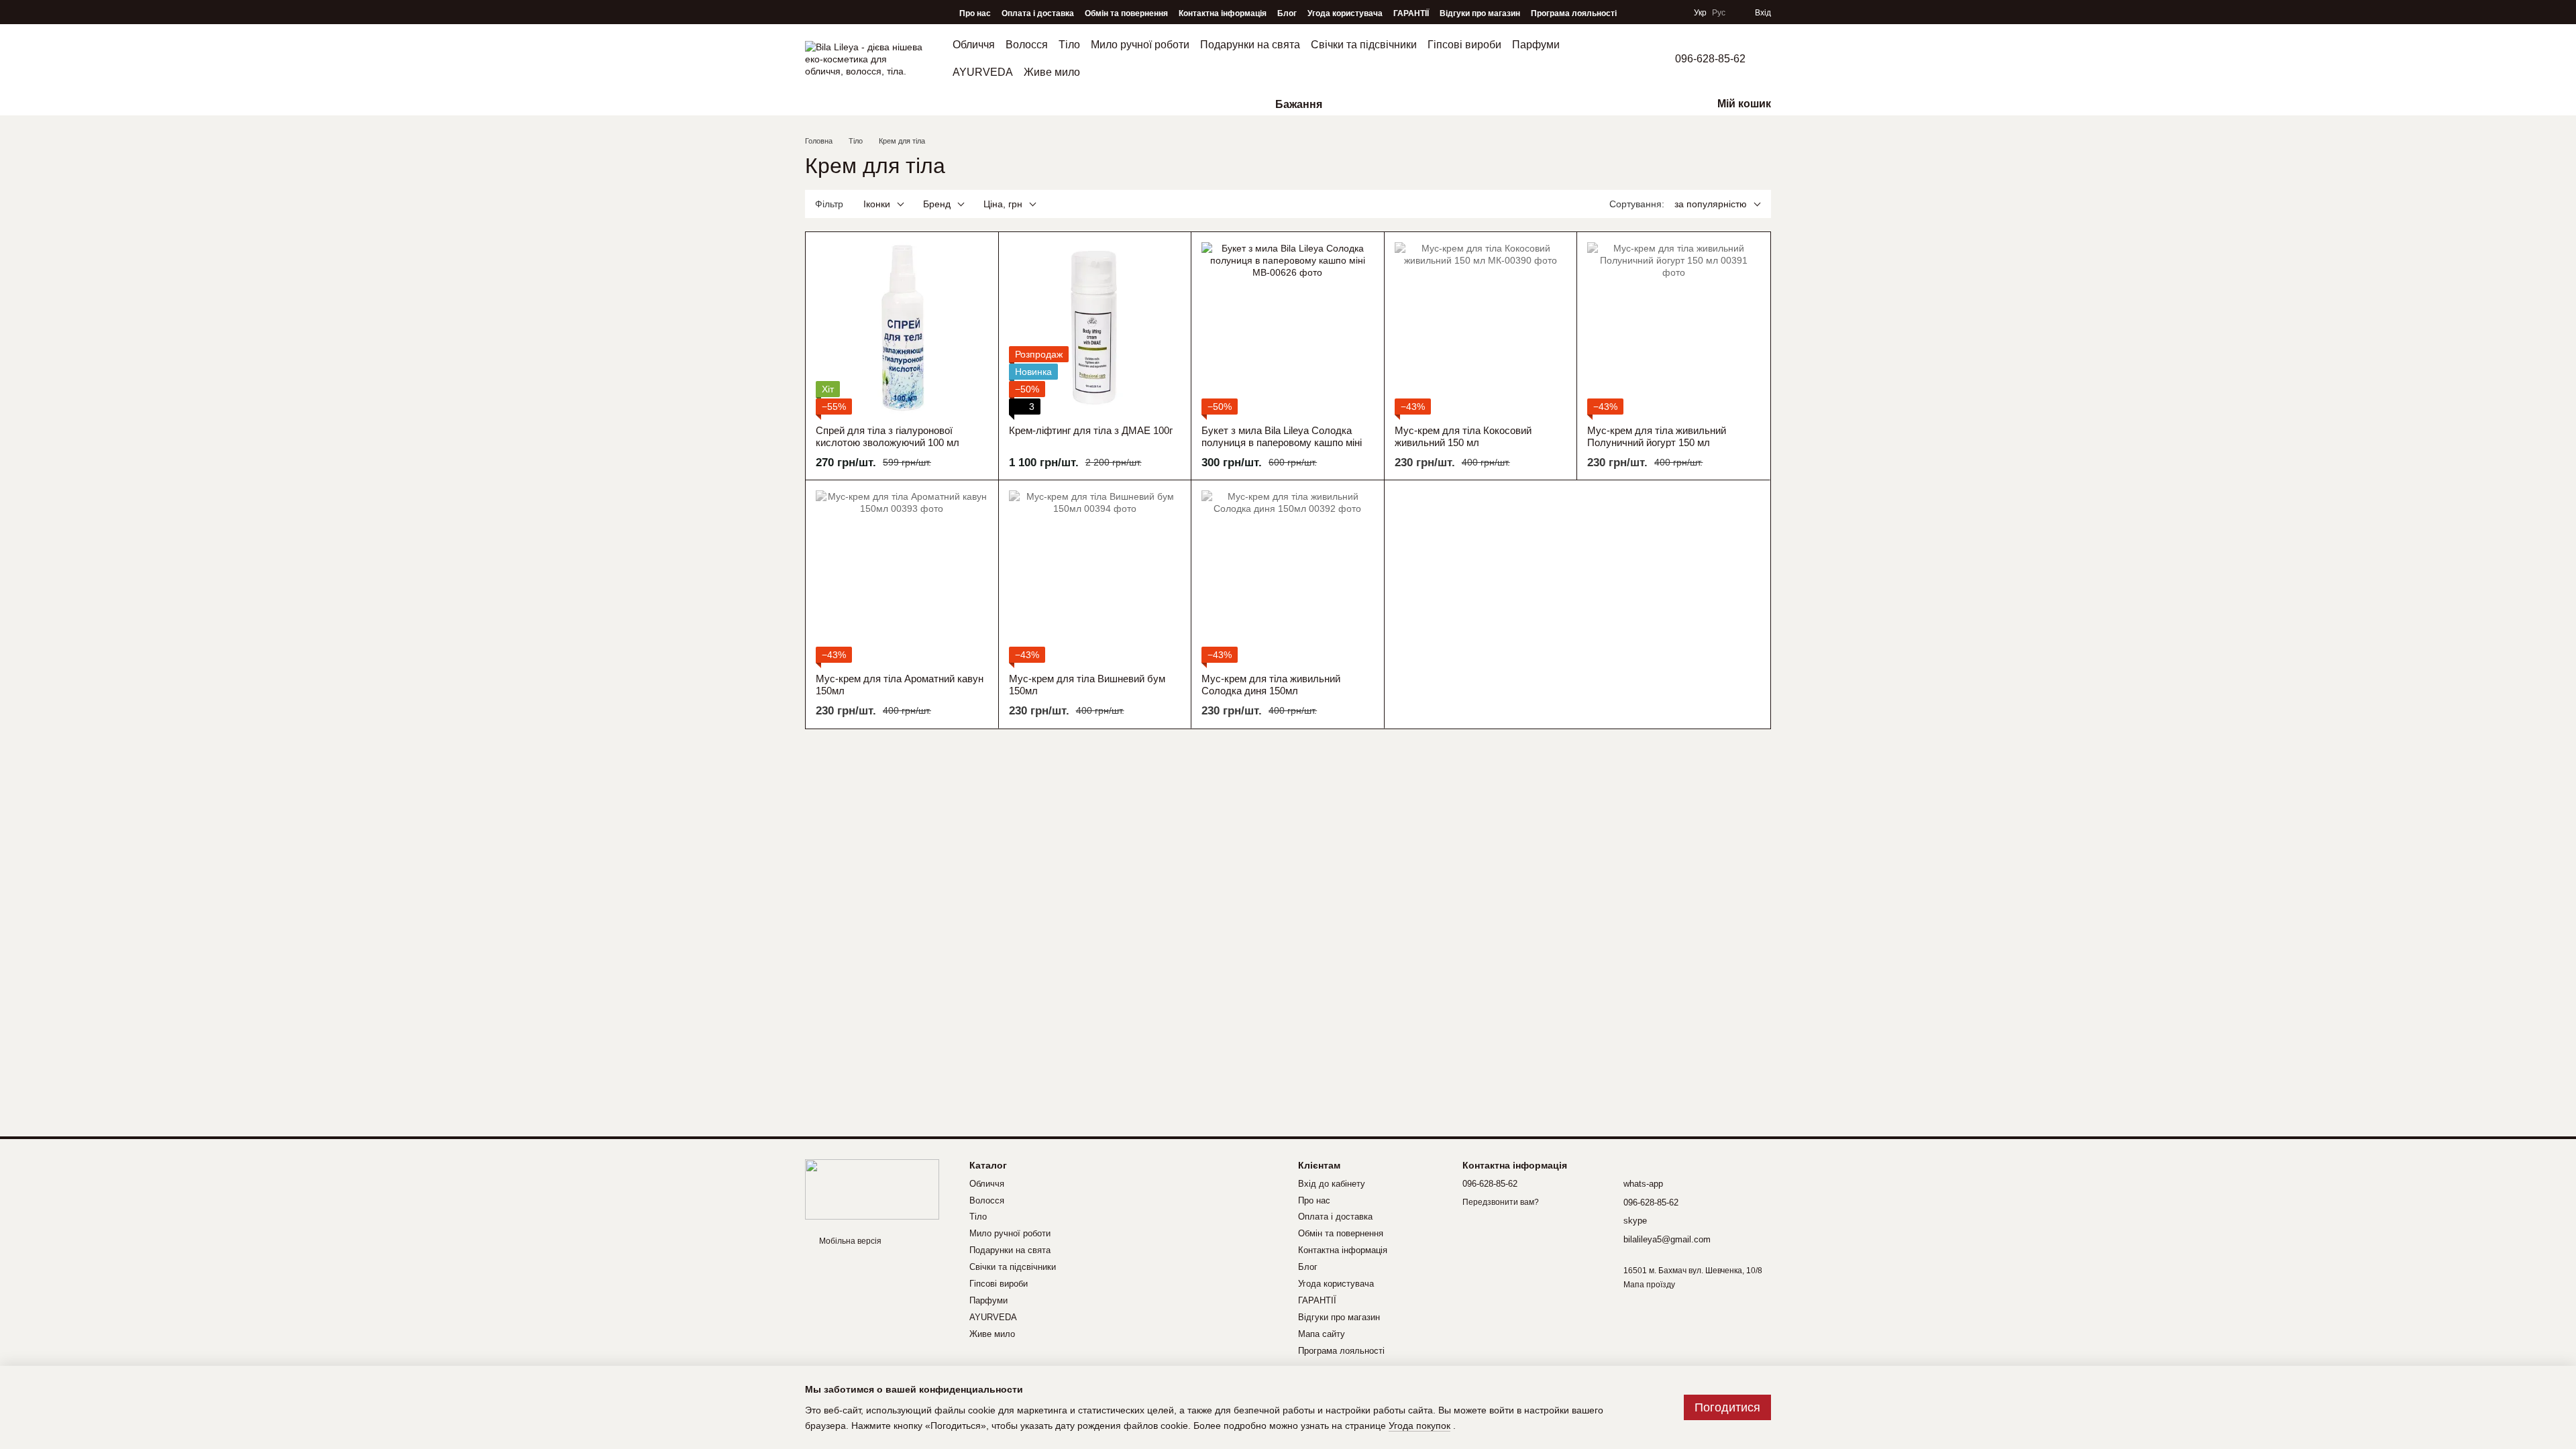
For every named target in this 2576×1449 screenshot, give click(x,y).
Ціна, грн (1003, 204)
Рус (1719, 13)
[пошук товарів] (816, 105)
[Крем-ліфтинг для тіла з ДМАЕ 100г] (1095, 328)
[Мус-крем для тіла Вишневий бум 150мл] (1095, 577)
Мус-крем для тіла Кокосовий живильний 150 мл (1463, 436)
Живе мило (1052, 72)
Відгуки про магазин (1480, 13)
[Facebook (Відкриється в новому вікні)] (830, 13)
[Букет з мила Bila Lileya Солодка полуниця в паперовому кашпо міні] (1288, 328)
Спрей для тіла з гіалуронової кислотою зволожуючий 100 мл (888, 436)
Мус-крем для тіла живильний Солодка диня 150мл (1271, 685)
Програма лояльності (1574, 13)
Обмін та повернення (1126, 13)
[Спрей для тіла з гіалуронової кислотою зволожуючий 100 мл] (902, 328)
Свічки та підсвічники (1364, 45)
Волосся (1027, 45)
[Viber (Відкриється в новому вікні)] (868, 13)
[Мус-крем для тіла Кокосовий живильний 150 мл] (1481, 328)
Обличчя (974, 45)
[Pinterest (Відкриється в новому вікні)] (887, 13)
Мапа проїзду (1649, 1285)
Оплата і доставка (1038, 13)
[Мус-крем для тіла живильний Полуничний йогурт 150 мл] (1673, 328)
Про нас (975, 13)
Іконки (877, 204)
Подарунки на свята (1250, 45)
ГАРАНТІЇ (1411, 13)
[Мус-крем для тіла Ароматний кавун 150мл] (902, 577)
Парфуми (1536, 45)
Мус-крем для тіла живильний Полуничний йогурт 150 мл (1657, 436)
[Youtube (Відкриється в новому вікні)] (849, 13)
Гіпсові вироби (1464, 45)
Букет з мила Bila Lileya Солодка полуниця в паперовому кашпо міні (1282, 436)
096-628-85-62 (1710, 59)
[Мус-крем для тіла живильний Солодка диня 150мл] (1288, 577)
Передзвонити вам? (1501, 1202)
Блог (1287, 13)
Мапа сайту (1322, 1334)
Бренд (937, 204)
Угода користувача (1345, 13)
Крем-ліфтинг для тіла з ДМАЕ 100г (1091, 430)
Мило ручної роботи (1140, 45)
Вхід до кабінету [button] (1332, 1184)
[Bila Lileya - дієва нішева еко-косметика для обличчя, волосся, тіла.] (872, 1189)
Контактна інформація (1223, 13)
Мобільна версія (849, 1241)
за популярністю (1711, 204)
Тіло (1069, 45)
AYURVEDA (983, 72)
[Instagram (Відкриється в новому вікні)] (812, 13)
